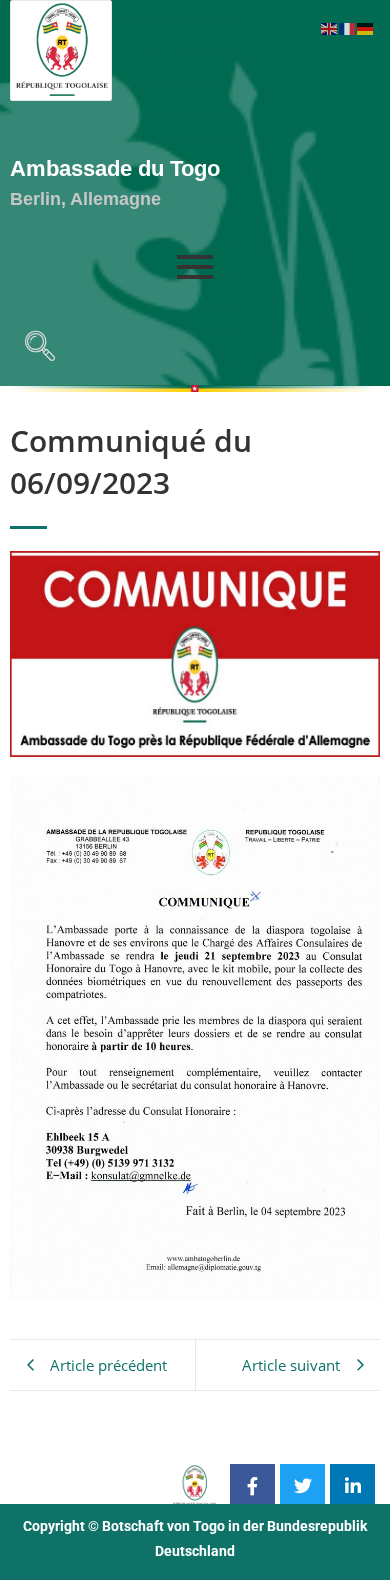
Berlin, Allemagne (85, 199)
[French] (348, 27)
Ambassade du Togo (115, 168)
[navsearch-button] (35, 351)
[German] (366, 27)
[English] (330, 27)
